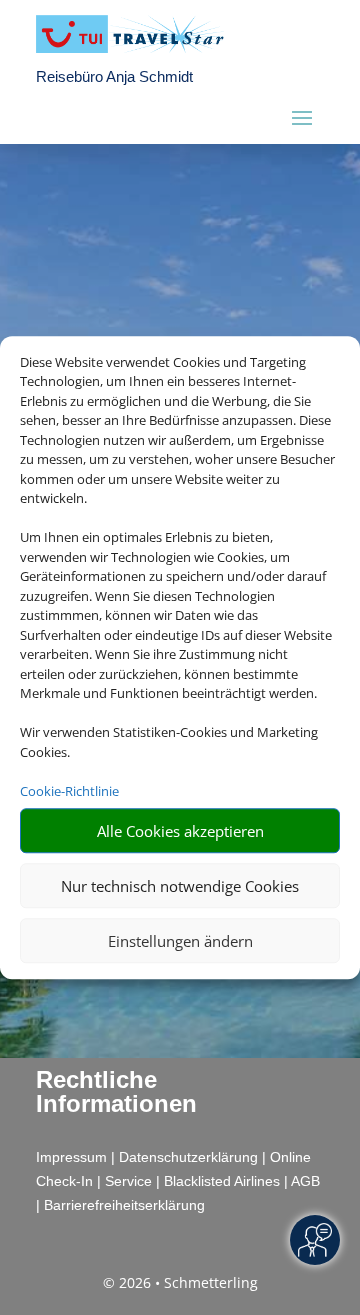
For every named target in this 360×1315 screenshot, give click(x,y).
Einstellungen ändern (180, 941)
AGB (305, 1181)
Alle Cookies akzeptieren (180, 831)
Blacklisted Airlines (222, 1181)
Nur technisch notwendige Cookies (180, 886)
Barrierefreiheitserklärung (124, 1205)
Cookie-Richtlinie (69, 791)
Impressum (71, 1157)
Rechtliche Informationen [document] (116, 1092)
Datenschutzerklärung (188, 1157)
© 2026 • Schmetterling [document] (180, 1282)
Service (128, 1181)
